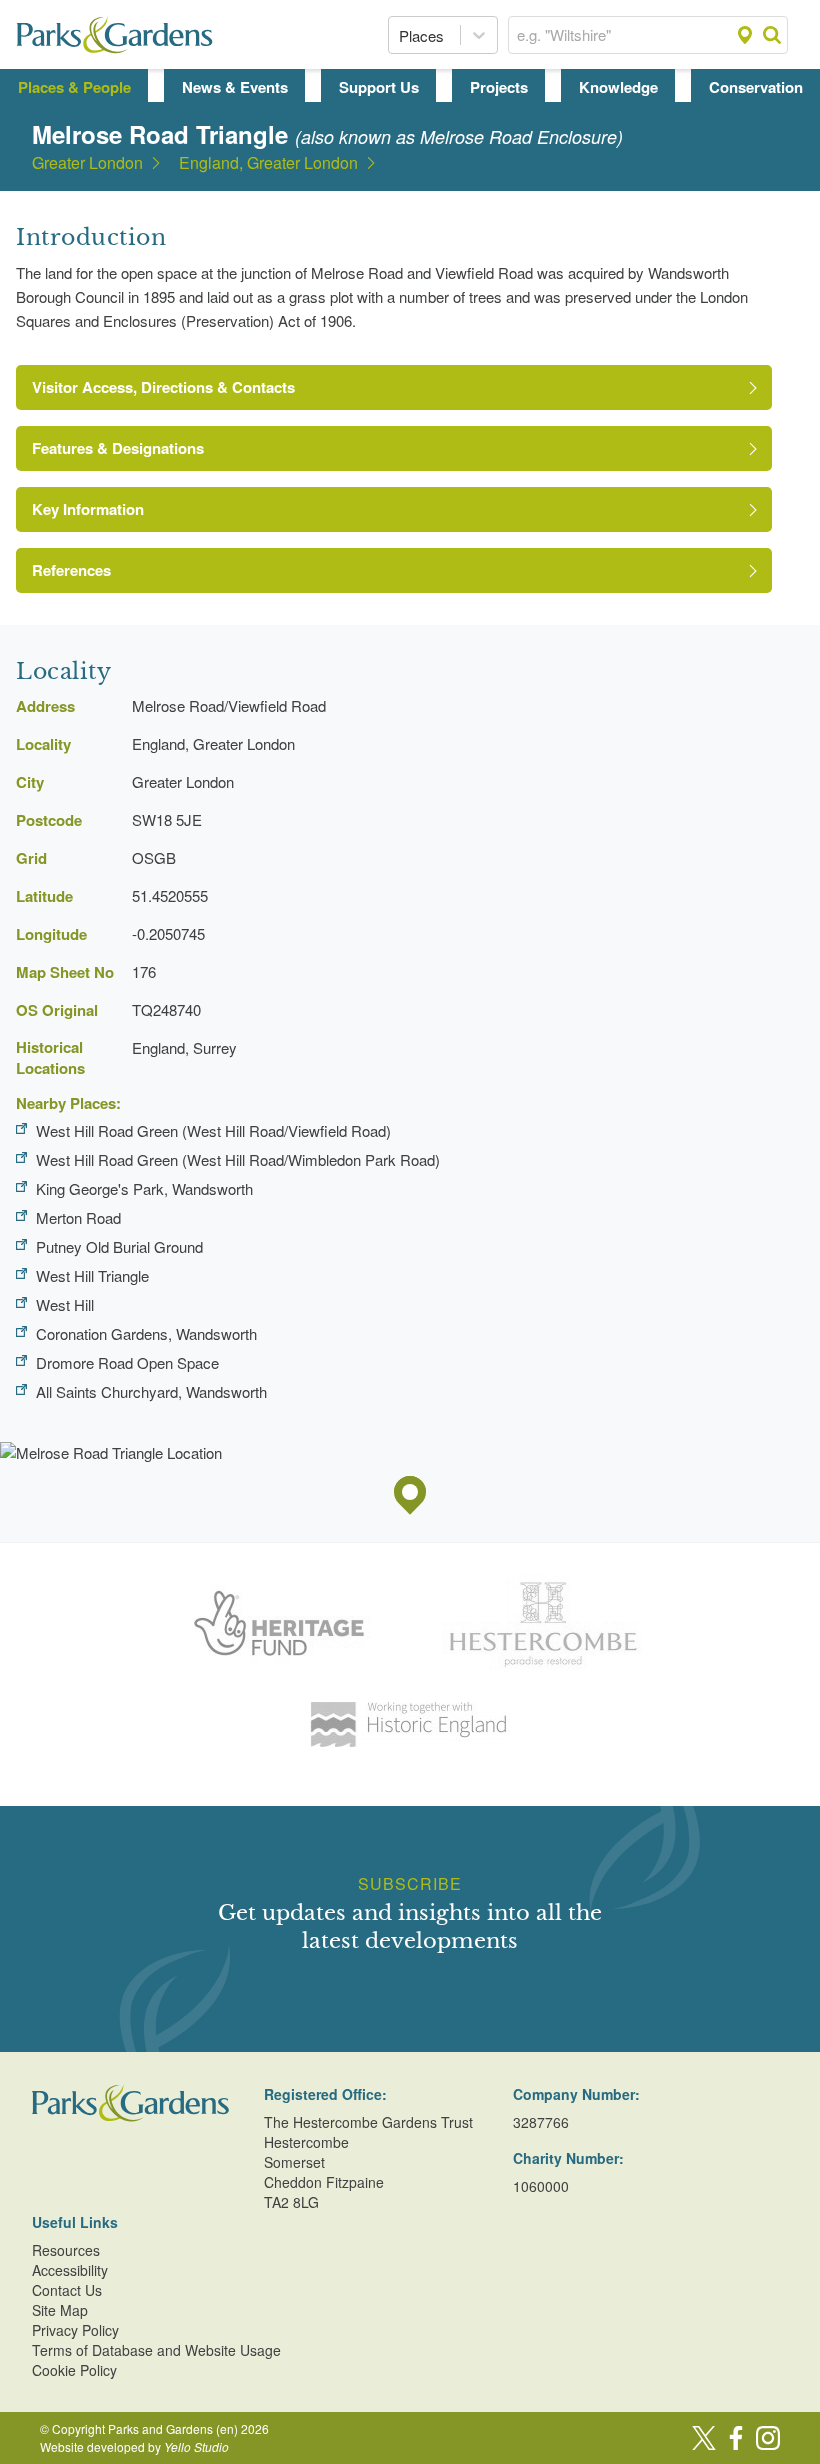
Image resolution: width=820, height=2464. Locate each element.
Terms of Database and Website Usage (156, 2350)
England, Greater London (268, 163)
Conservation (756, 87)
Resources (66, 2250)
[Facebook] (736, 2438)
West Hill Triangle (92, 1275)
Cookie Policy (74, 2370)
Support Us (379, 87)
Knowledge (618, 87)
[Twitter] (704, 2438)
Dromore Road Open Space (127, 1362)
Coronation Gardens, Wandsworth (146, 1333)
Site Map (60, 2310)
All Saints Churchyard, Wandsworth (151, 1391)
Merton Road (78, 1217)
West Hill (65, 1304)
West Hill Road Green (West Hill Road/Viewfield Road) (213, 1130)
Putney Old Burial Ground (119, 1246)
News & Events (235, 87)
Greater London (87, 163)
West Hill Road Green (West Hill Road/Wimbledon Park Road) (238, 1159)
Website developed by (134, 2446)
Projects (499, 87)
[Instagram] (768, 2438)
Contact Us (67, 2290)
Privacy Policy (75, 2330)
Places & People (74, 87)
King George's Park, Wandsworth (144, 1188)
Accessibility (70, 2270)
